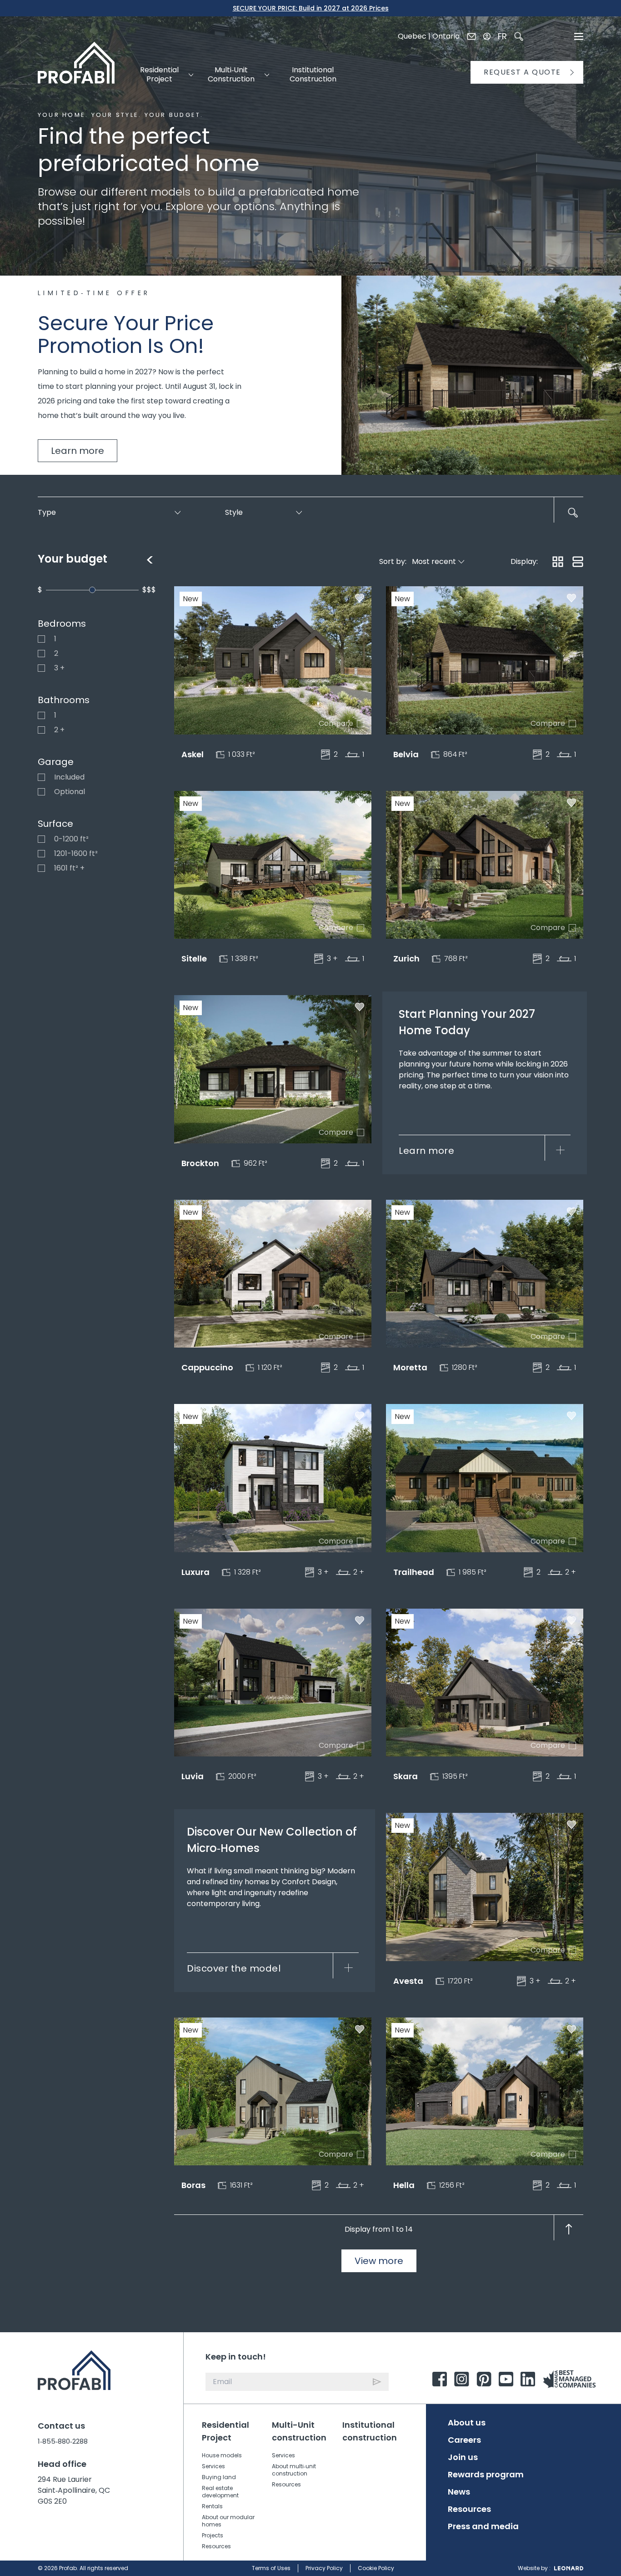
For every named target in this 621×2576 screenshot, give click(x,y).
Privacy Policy (324, 2568)
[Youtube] (506, 2379)
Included (41, 777)
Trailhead (414, 1572)
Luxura (195, 1572)
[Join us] (471, 36)
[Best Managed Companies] (571, 2379)
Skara (406, 1776)
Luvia (193, 1776)
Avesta (408, 1981)
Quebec (412, 36)
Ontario (446, 36)
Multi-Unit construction (299, 2431)
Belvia (406, 754)
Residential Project (225, 2431)
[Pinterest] (484, 2379)
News (459, 2492)
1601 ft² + (41, 868)
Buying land (219, 2477)
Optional (41, 792)
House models (222, 2455)
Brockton (200, 1163)
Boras (193, 2185)
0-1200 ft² (41, 839)
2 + (41, 730)
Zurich (406, 958)
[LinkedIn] (528, 2379)
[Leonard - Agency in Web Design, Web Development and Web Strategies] (569, 2568)
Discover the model (234, 1968)
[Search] (519, 36)
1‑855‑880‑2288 (63, 2441)
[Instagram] (462, 2379)
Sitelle (194, 958)
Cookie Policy (376, 2568)
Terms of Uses (271, 2568)
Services (213, 2466)
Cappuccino (207, 1367)
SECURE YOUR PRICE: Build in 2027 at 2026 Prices (311, 8)
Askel (193, 754)
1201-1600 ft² (41, 854)
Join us (463, 2457)
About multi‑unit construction (294, 2470)
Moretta (410, 1367)
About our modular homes (228, 2521)
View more (379, 2261)
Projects (213, 2535)
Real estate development (220, 2492)
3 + (41, 668)
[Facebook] (440, 2379)
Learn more (78, 451)
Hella (404, 2185)
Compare (361, 724)
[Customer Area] (487, 36)
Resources (216, 2546)
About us (467, 2423)
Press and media (483, 2526)
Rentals (212, 2506)
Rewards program (486, 2475)
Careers (464, 2440)
